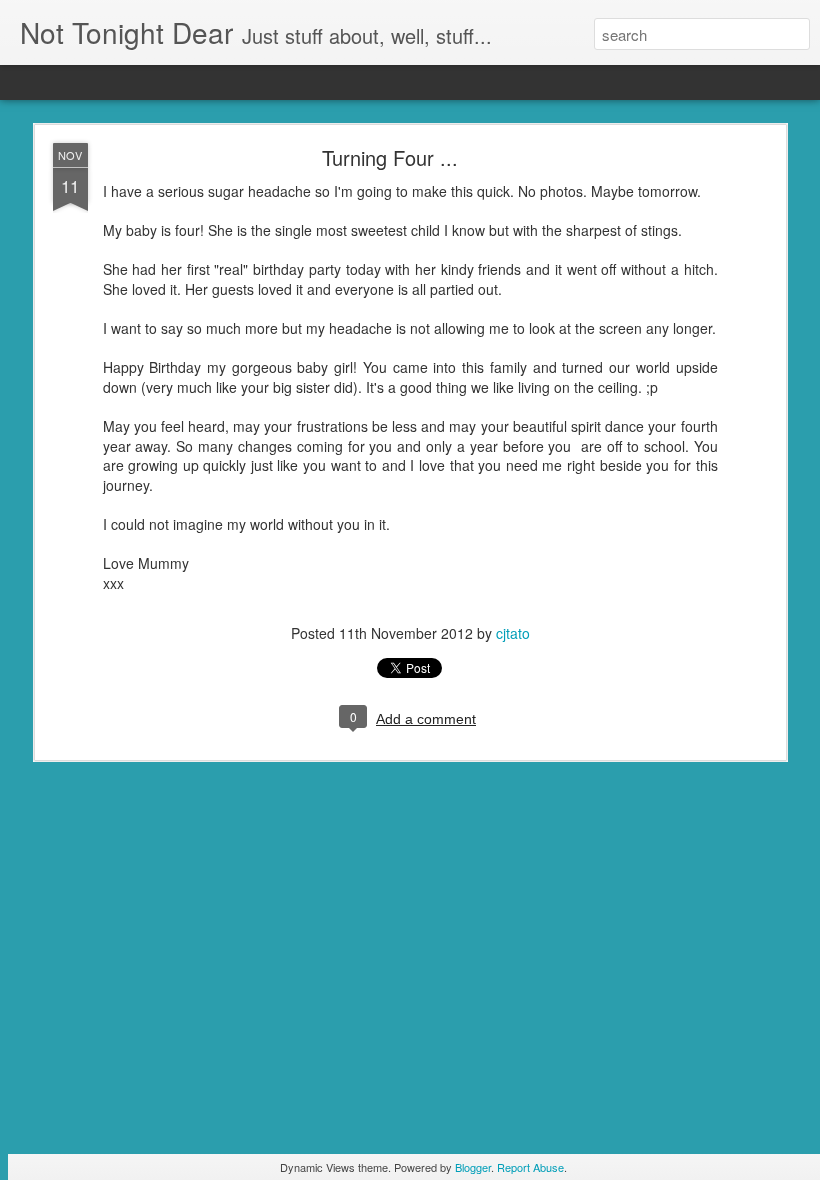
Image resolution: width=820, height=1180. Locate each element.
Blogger (473, 1167)
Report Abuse (530, 1167)
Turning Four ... (390, 157)
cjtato (513, 633)
